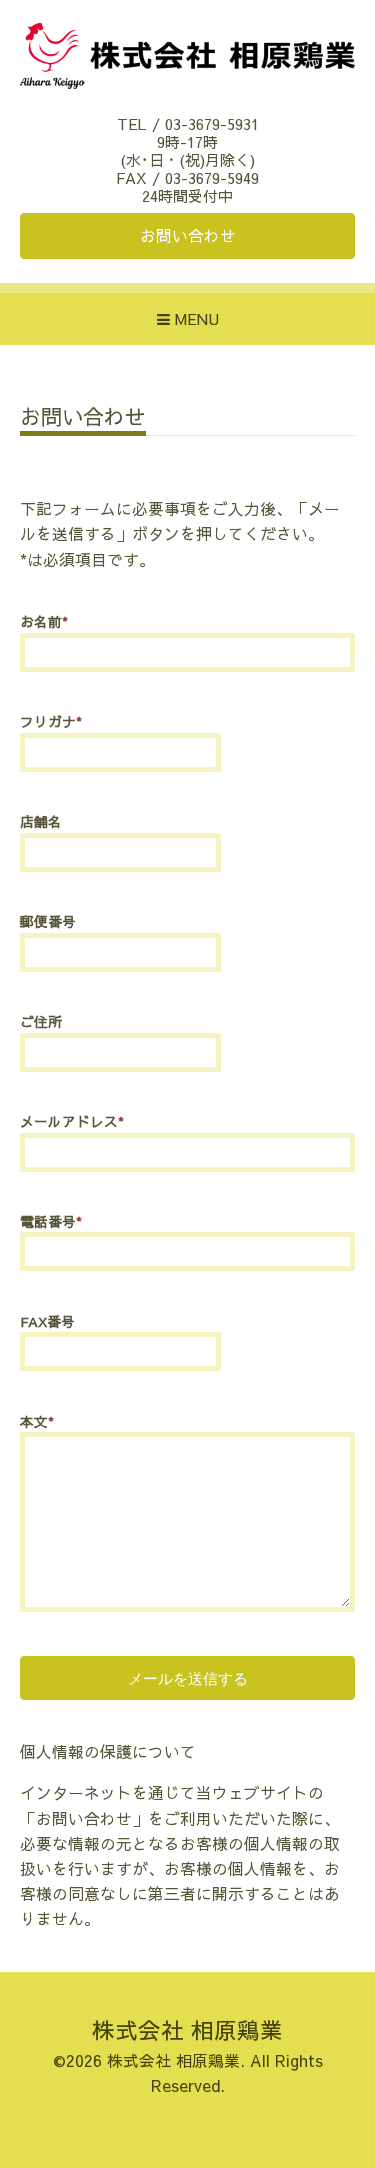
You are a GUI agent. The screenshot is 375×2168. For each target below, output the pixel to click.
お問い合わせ (188, 235)
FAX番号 (47, 1321)
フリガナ (51, 721)
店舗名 (41, 821)
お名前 (44, 621)
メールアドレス (72, 1121)
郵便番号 (48, 921)
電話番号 (51, 1221)
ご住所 (41, 1021)
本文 (37, 1421)
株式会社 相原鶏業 (187, 2029)
